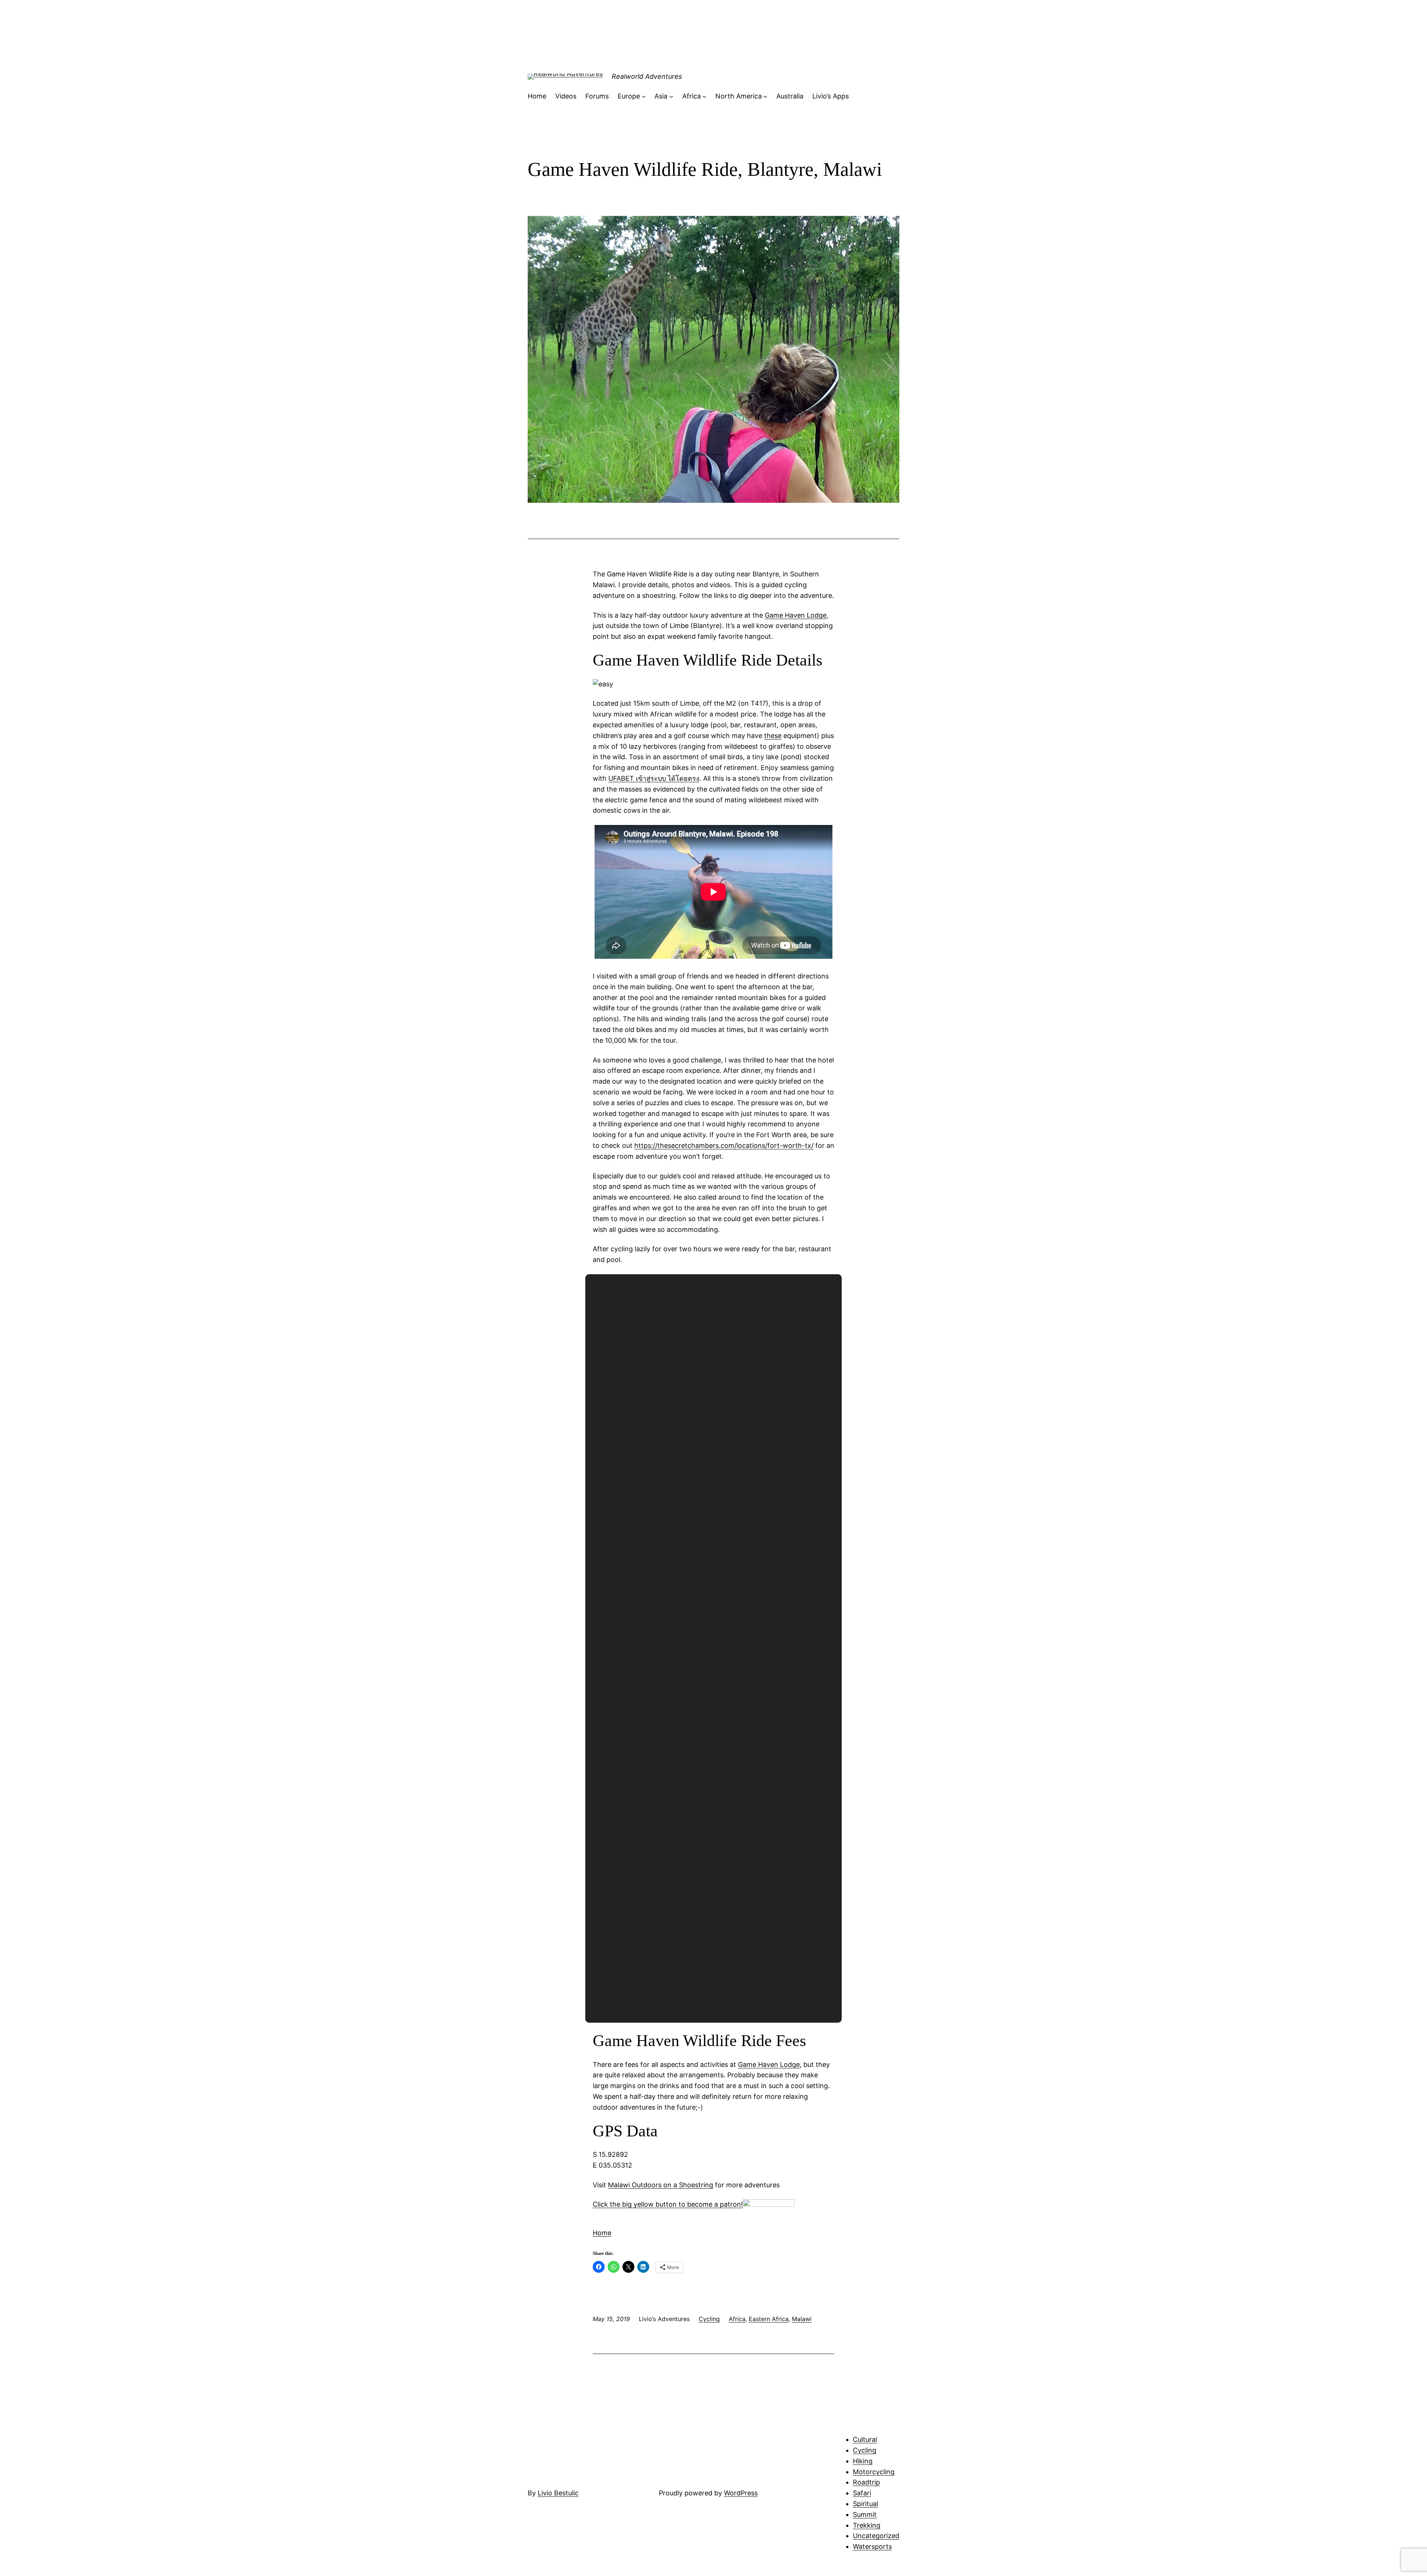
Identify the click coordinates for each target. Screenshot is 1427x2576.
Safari (862, 2493)
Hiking (863, 2461)
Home (602, 2233)
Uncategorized (876, 2536)
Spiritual (865, 2504)
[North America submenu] (765, 96)
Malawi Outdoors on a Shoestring (661, 2185)
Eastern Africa (769, 2319)
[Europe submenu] (644, 96)
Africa (737, 2319)
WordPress (741, 2493)
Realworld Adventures (647, 76)
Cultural (865, 2439)
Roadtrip (866, 2482)
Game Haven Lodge (796, 615)
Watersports (872, 2546)
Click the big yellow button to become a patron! (668, 2204)
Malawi (802, 2319)
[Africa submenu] (704, 96)
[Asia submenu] (671, 96)
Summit (865, 2514)
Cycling (709, 2319)
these (773, 736)
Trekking (867, 2525)
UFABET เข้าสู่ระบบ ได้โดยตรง (654, 778)
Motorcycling (874, 2472)
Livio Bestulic (558, 2493)
